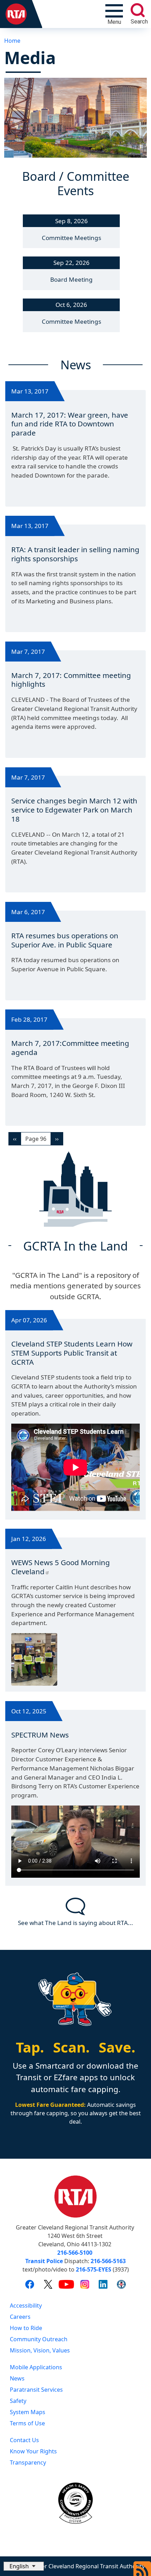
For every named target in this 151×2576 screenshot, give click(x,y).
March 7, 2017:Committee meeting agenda (70, 1048)
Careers (20, 2317)
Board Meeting (71, 279)
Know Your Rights (33, 2451)
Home (12, 41)
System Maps (28, 2412)
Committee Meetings (71, 238)
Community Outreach (39, 2339)
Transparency (28, 2462)
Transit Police (44, 2261)
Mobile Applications (36, 2367)
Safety (18, 2401)
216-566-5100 (75, 2253)
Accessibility (26, 2306)
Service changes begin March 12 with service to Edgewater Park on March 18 (74, 810)
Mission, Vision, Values (40, 2350)
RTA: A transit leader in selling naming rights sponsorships (75, 554)
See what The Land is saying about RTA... (75, 1923)
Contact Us (24, 2440)
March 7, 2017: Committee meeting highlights (71, 680)
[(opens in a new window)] (30, 2284)
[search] (138, 10)
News (17, 2378)
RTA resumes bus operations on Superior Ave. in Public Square (65, 940)
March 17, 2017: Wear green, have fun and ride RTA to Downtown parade (70, 424)
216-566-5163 (108, 2261)
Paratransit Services (36, 2390)
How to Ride (26, 2328)
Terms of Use (27, 2423)
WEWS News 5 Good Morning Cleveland (61, 1567)
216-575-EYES (94, 2269)
